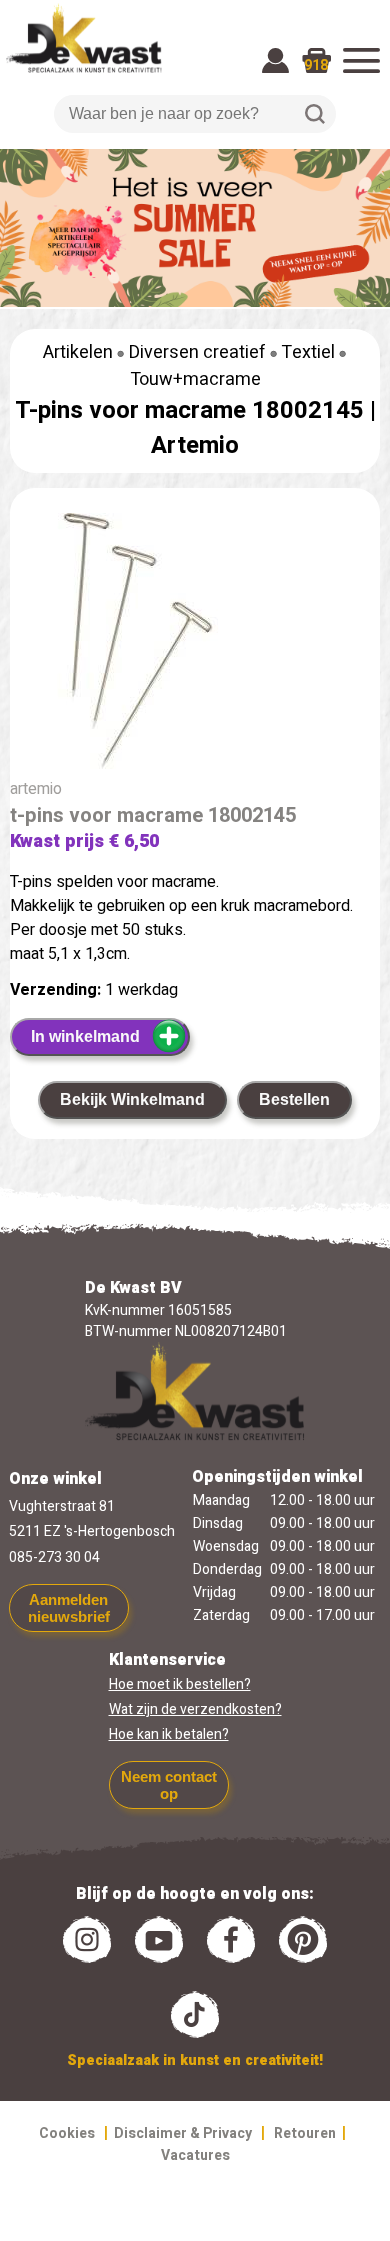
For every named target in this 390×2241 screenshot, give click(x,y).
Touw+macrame (195, 379)
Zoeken (315, 114)
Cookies (67, 2133)
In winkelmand (85, 1036)
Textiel (308, 352)
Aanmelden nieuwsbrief (69, 1608)
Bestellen (294, 1099)
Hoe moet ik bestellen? (180, 1684)
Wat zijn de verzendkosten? (195, 1709)
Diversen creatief (197, 352)
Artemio (195, 445)
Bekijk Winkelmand (132, 1099)
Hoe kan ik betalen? (169, 1734)
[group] (195, 645)
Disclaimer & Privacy (183, 2133)
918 (316, 65)
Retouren (305, 2133)
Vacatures (195, 2155)
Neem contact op (169, 1785)
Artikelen (78, 352)
